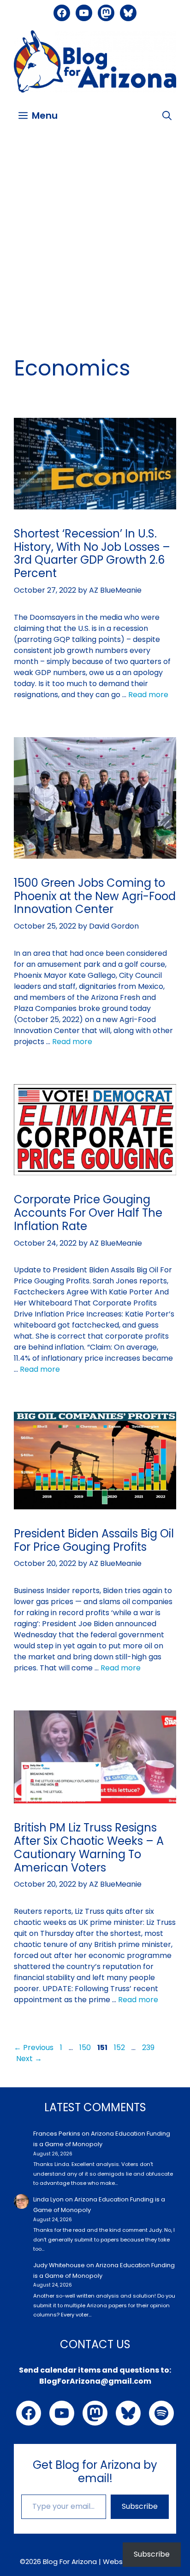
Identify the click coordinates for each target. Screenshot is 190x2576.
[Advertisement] (95, 233)
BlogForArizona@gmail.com (95, 2381)
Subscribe (140, 2506)
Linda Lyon (48, 2199)
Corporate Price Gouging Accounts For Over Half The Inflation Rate (88, 1213)
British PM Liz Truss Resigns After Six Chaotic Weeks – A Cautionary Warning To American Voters (89, 1847)
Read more (148, 695)
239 (149, 2048)
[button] (167, 116)
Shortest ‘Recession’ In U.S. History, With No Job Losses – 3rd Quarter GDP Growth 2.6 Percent (92, 553)
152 (120, 2048)
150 (86, 2048)
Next (29, 2059)
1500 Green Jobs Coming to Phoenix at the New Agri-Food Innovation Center (95, 896)
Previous (34, 2048)
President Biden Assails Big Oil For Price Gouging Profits (94, 1540)
